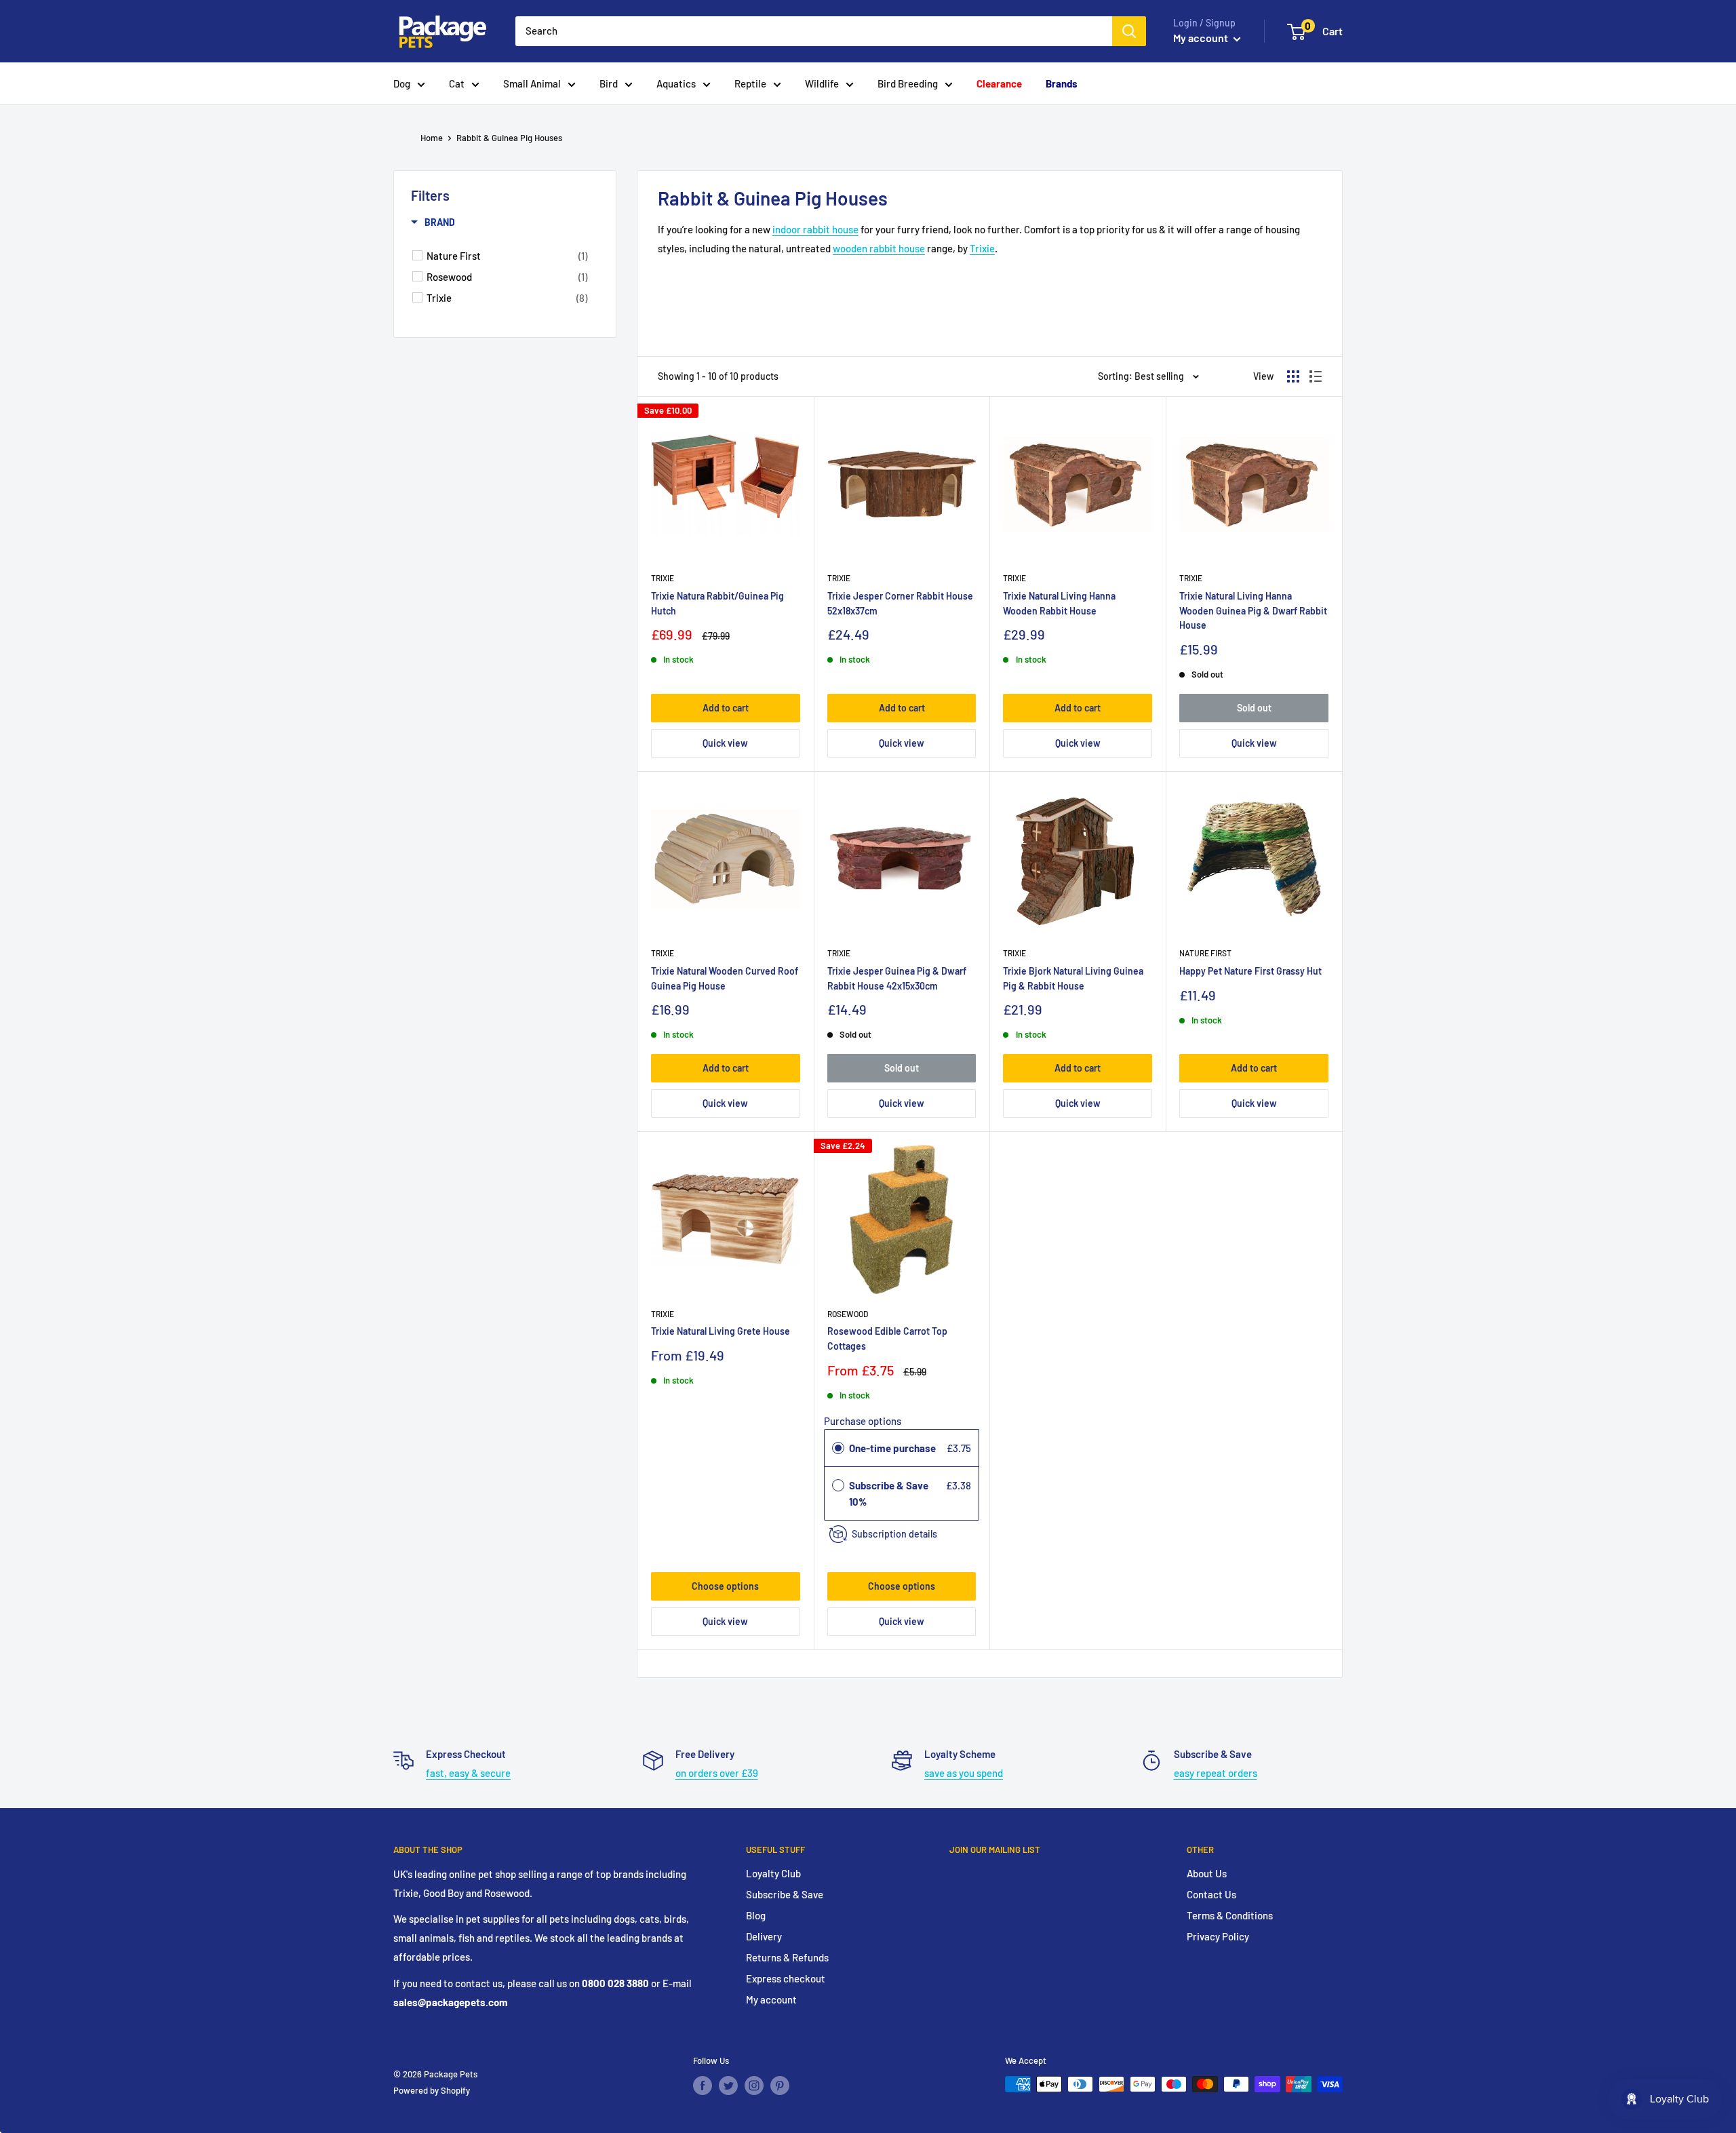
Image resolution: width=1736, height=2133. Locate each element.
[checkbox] (507, 256)
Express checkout (786, 1978)
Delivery (764, 1936)
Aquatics (676, 83)
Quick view (725, 743)
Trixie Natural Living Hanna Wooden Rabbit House (1059, 603)
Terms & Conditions (1230, 1915)
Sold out (1254, 708)
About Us (1207, 1873)
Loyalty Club (773, 1873)
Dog (402, 83)
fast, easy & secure (468, 1773)
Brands (1062, 83)
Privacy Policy (1218, 1936)
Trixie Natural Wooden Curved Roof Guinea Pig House (725, 978)
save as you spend (964, 1773)
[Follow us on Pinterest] (780, 2086)
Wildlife (822, 83)
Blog (756, 1915)
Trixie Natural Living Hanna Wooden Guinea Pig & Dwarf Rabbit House (1253, 610)
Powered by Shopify (432, 2090)
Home (432, 138)
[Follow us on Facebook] (703, 2086)
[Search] (1129, 31)
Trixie (982, 248)
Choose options (725, 1586)
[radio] (838, 1448)
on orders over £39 (717, 1773)
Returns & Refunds (787, 1957)
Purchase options (863, 1421)
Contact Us (1211, 1894)
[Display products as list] (1316, 376)
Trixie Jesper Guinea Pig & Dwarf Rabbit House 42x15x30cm (897, 978)
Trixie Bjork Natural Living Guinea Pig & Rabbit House (1073, 978)
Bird (609, 83)
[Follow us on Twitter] (728, 2086)
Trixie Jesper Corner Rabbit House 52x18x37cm (900, 603)
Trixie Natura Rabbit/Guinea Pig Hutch (717, 603)
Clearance (999, 83)
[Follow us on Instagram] (754, 2086)
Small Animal (532, 83)
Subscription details (894, 1534)
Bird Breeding (908, 83)
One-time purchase (892, 1448)
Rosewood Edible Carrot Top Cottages (887, 1338)
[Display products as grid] (1293, 376)
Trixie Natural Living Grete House (721, 1331)
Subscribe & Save (785, 1894)
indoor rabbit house (815, 229)
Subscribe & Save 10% (889, 1493)
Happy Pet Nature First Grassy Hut (1250, 971)
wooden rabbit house (879, 248)
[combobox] (814, 31)
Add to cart (726, 708)
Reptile (750, 83)
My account (1202, 38)
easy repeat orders (1216, 1773)
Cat (457, 83)
